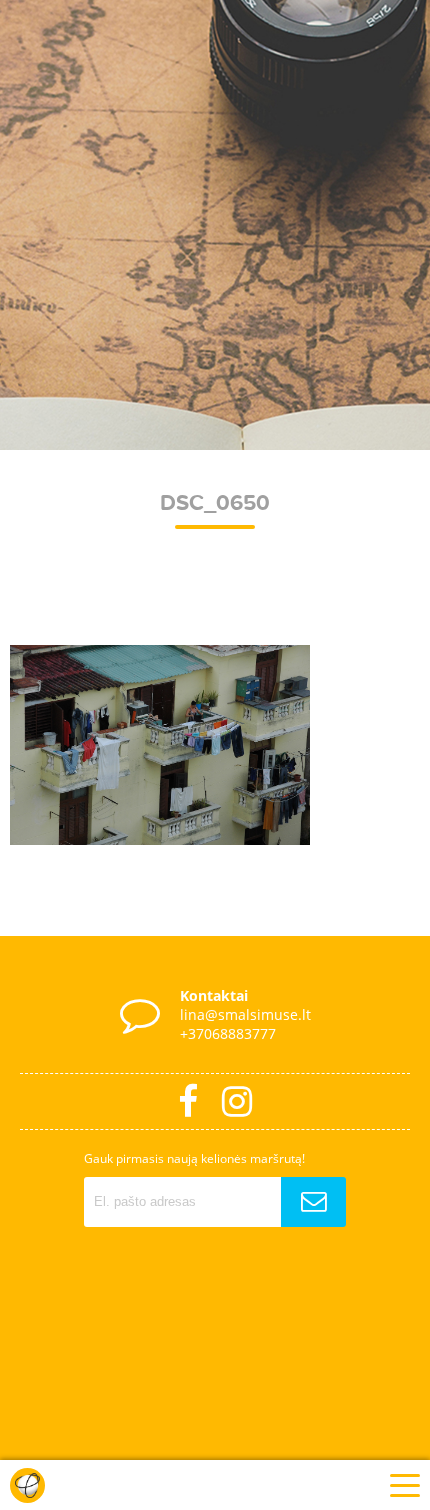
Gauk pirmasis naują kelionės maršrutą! (194, 1158)
